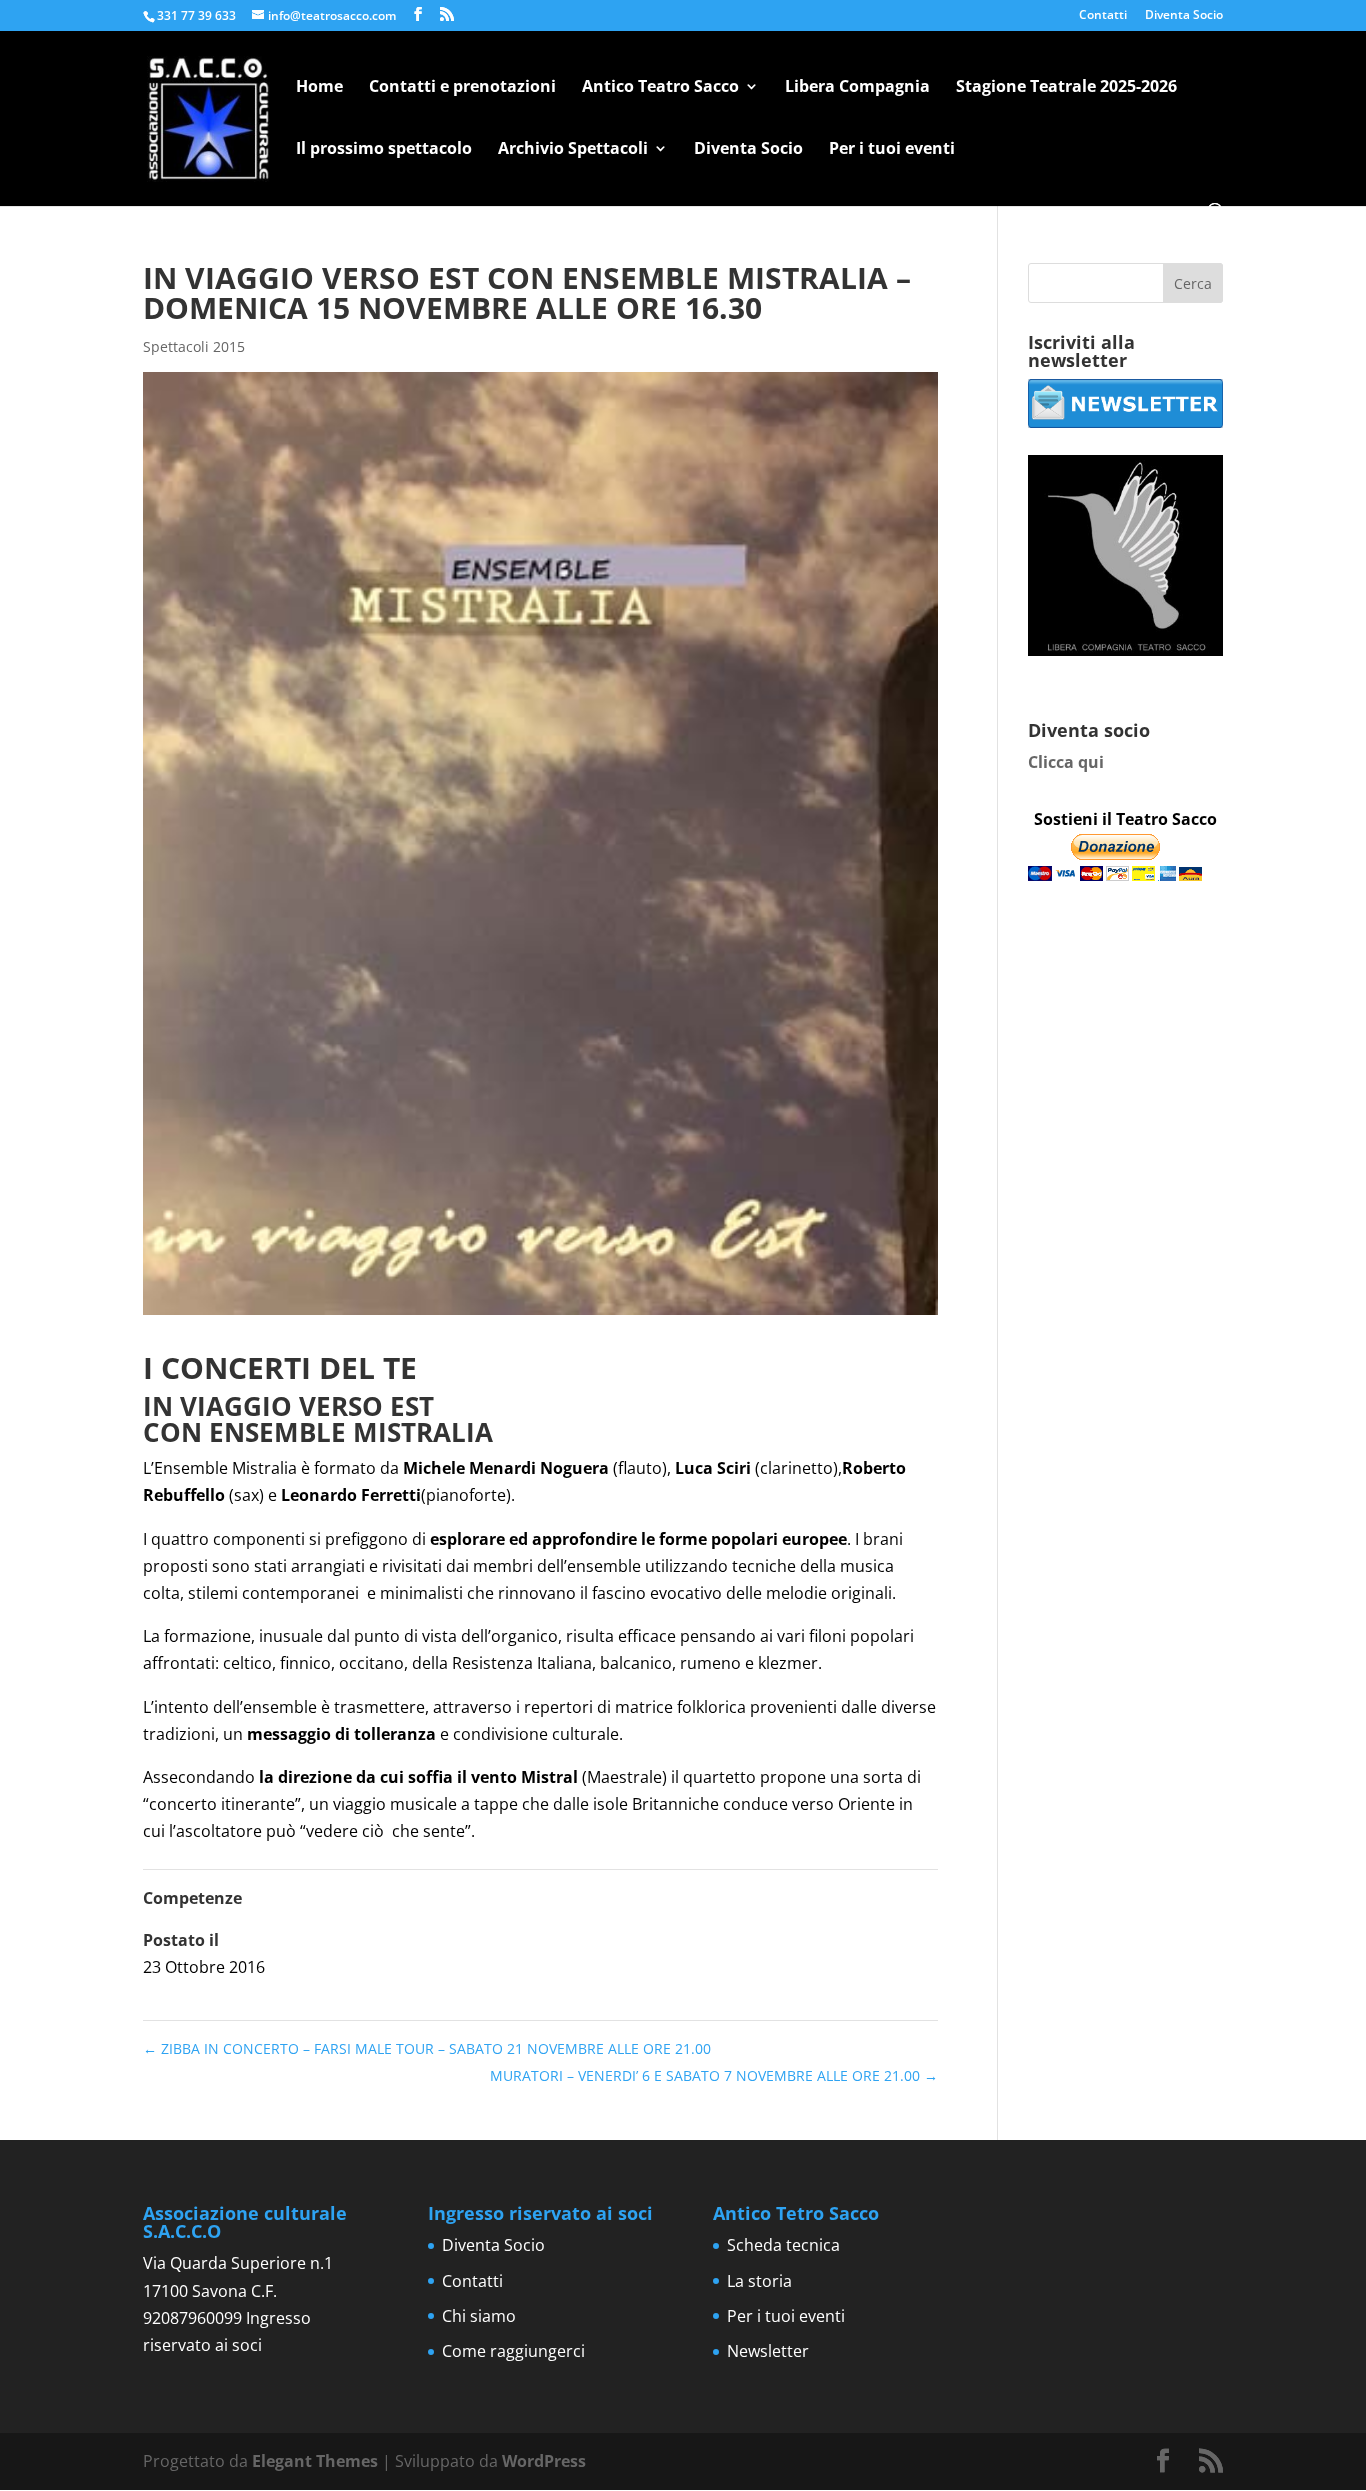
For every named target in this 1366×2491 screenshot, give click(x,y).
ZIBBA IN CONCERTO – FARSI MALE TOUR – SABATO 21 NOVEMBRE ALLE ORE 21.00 (427, 2048)
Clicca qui (1066, 762)
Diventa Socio (1184, 16)
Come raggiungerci (513, 2351)
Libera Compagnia (857, 88)
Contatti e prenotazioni (462, 88)
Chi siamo (479, 2316)
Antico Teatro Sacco (660, 88)
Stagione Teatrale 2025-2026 (1066, 88)
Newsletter (768, 2351)
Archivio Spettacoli (573, 150)
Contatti (1103, 16)
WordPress (544, 2461)
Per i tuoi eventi (892, 150)
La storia (759, 2281)
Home (319, 88)
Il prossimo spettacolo (384, 150)
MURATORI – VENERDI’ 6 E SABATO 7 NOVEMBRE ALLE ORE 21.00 (714, 2075)
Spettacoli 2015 (194, 346)
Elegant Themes (315, 2461)
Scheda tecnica (783, 2245)
